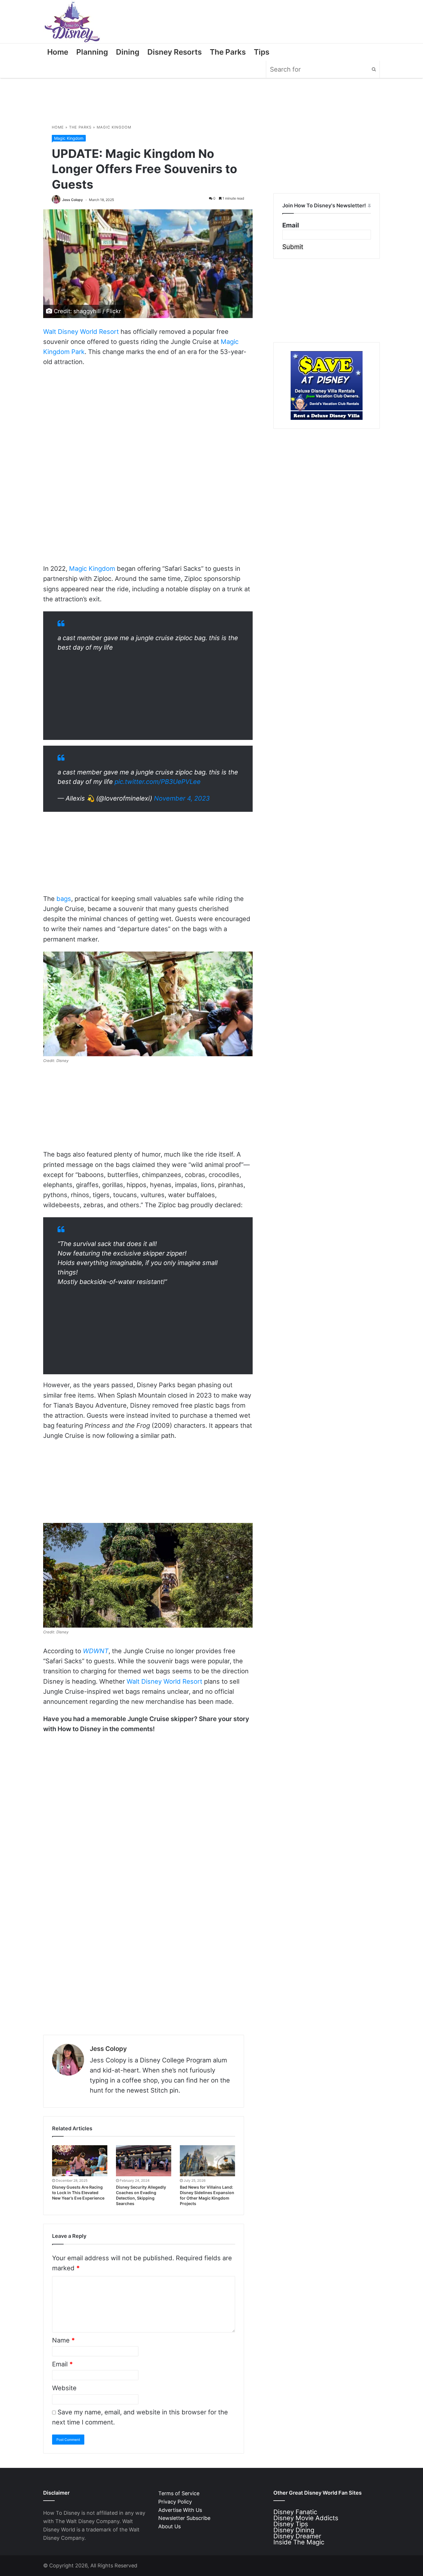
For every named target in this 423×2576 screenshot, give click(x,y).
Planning (92, 52)
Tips (262, 52)
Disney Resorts (175, 52)
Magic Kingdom (114, 127)
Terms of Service (179, 2493)
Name (63, 2340)
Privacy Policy (175, 2502)
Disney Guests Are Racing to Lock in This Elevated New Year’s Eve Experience (78, 2193)
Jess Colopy (73, 200)
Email (62, 2364)
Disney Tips (291, 2524)
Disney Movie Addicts (306, 2518)
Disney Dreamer (297, 2536)
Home (58, 52)
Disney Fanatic (295, 2512)
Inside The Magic (299, 2542)
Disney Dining (294, 2530)
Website (64, 2388)
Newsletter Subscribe (184, 2518)
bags (64, 899)
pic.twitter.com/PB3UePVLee (158, 782)
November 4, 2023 (182, 798)
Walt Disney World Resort (81, 332)
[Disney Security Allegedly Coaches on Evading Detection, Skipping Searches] (144, 2161)
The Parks (228, 52)
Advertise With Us (180, 2510)
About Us (169, 2526)
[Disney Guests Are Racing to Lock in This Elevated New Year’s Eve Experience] (80, 2161)
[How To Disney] (72, 22)
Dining (128, 52)
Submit (293, 247)
